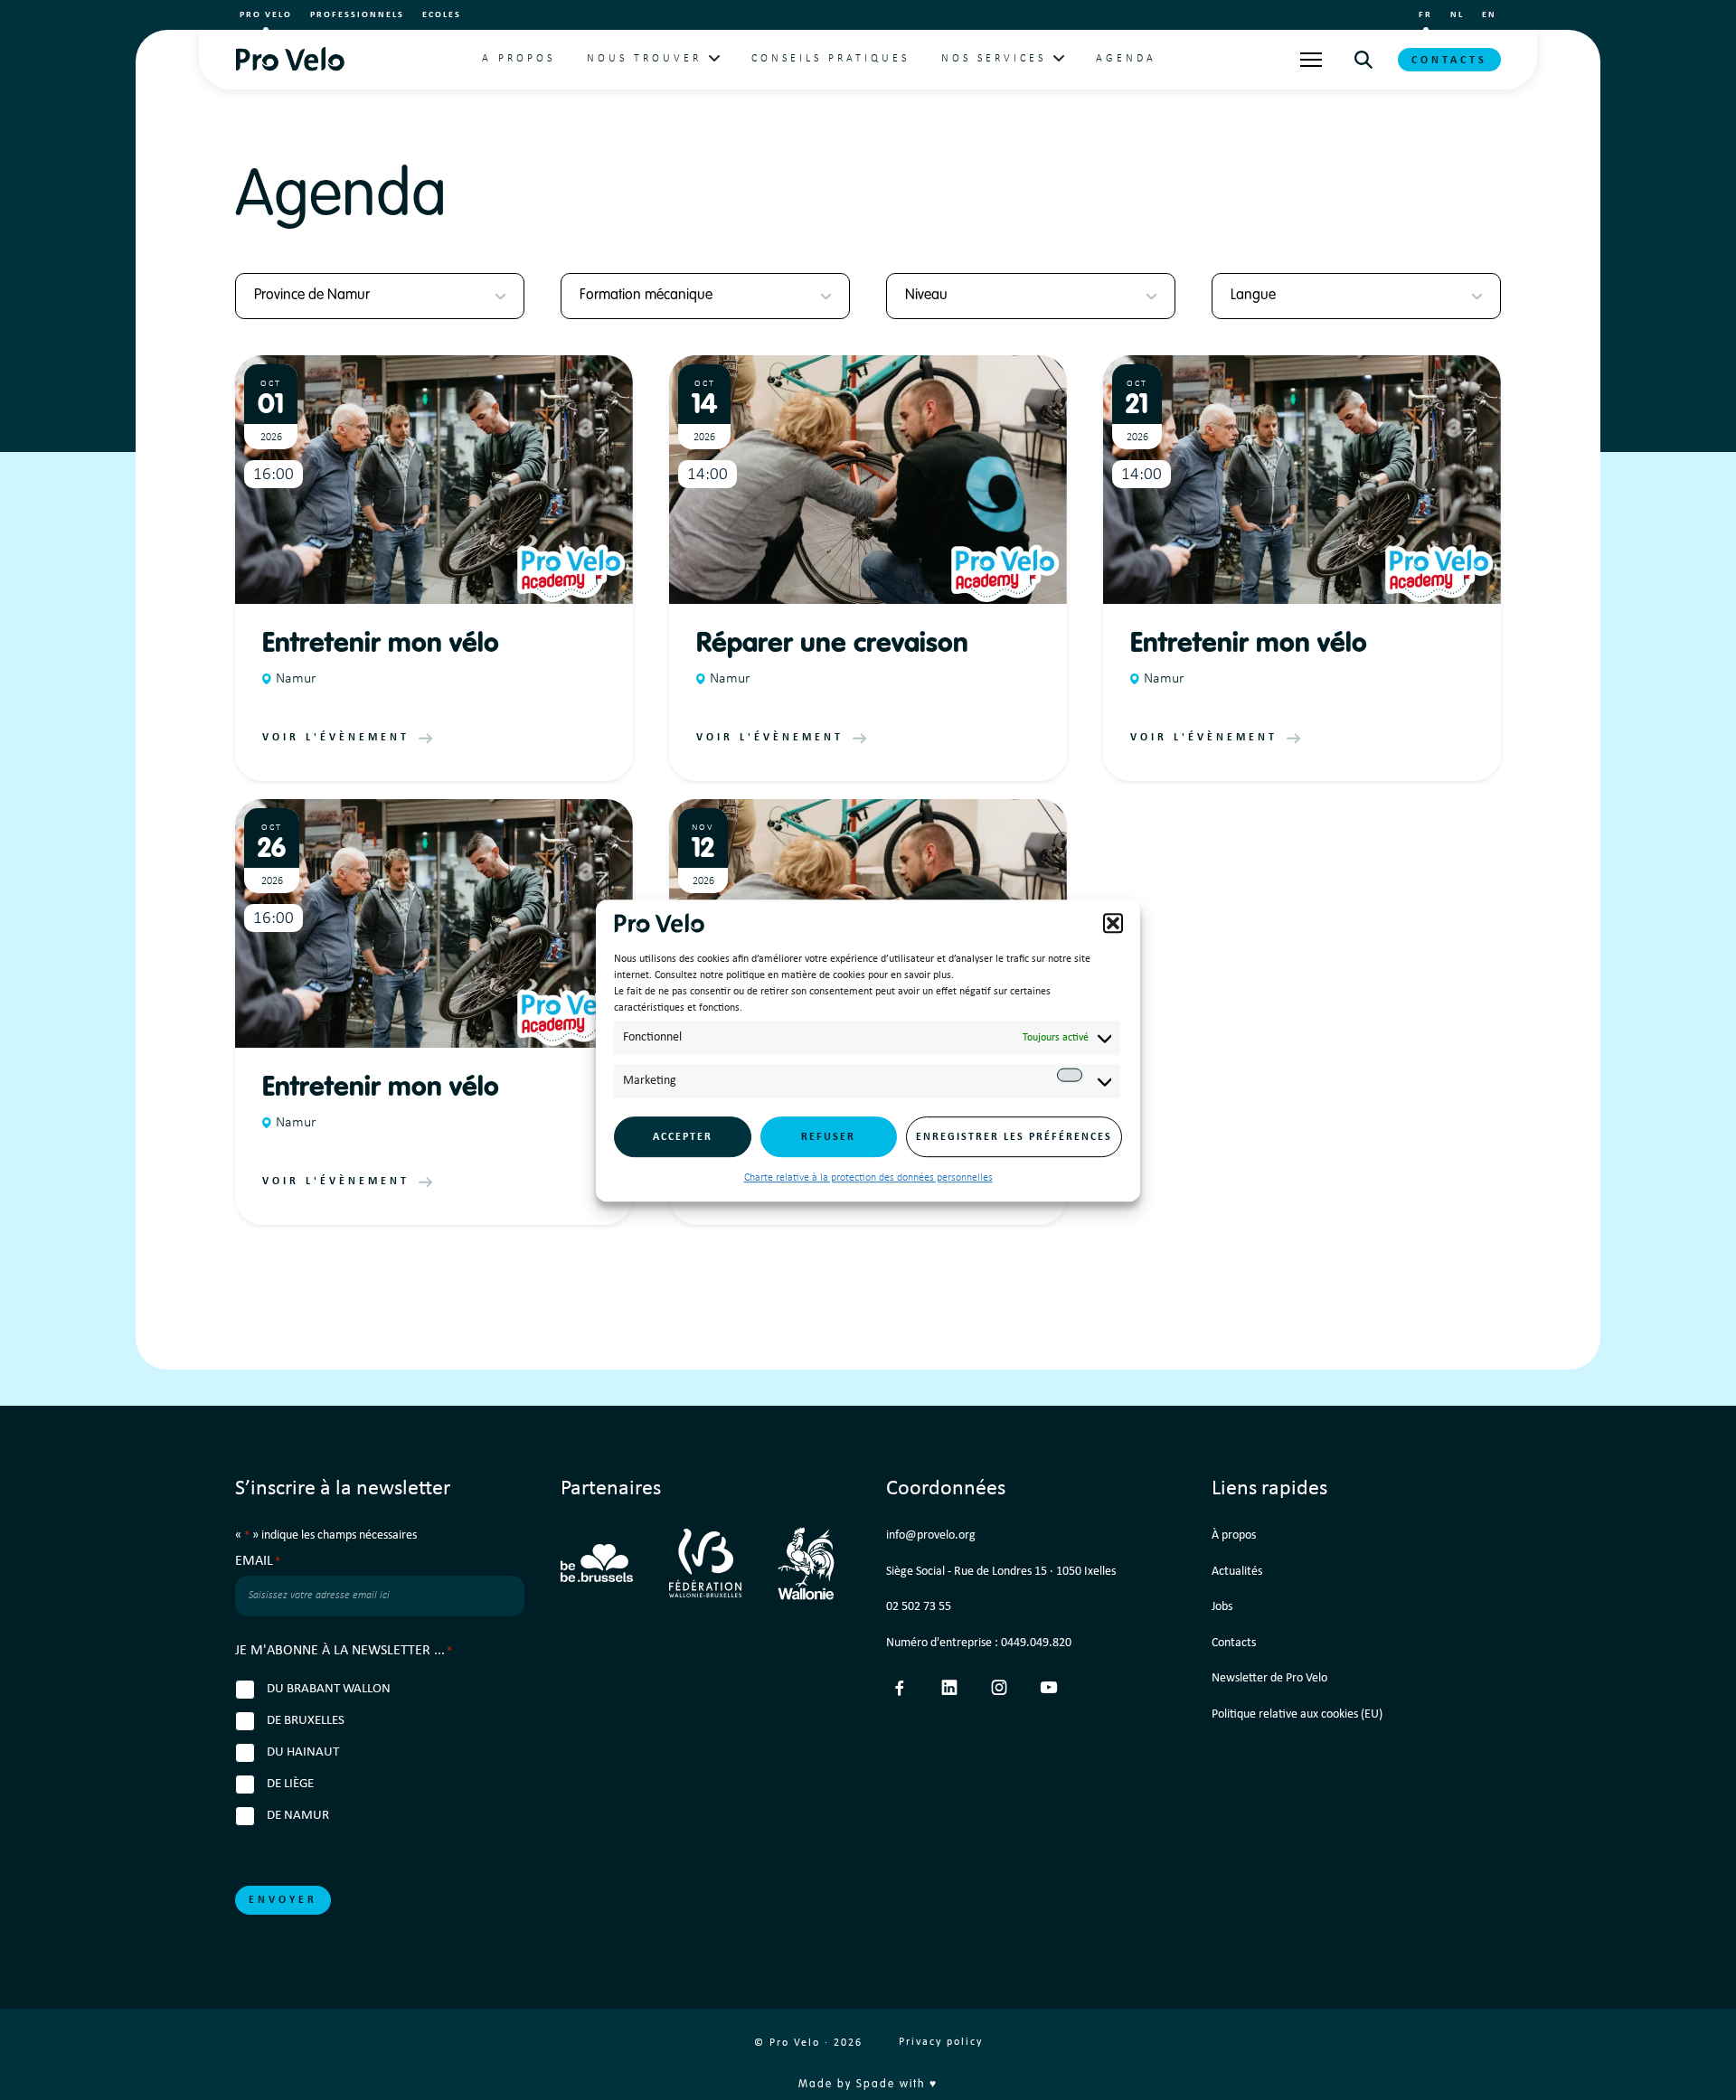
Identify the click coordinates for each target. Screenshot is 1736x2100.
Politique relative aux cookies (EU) (1297, 1714)
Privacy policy (941, 2042)
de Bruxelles (306, 1721)
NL (1457, 15)
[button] (1113, 923)
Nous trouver (644, 59)
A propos (519, 59)
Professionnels (357, 15)
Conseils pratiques (830, 59)
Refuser (828, 1136)
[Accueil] (290, 59)
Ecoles (442, 15)
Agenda (1126, 59)
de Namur (298, 1816)
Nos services (994, 59)
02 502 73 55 (919, 1607)
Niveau (926, 296)
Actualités (1237, 1572)
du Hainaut (303, 1752)
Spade (876, 2085)
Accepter (683, 1136)
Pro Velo (266, 15)
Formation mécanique (646, 296)
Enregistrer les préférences (1014, 1136)
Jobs (1222, 1607)
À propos (1234, 1535)
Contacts (1449, 61)
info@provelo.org (931, 1535)
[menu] (1311, 60)
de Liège (290, 1784)
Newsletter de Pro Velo (1269, 1678)
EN (1489, 15)
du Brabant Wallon (329, 1689)
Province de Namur (312, 296)
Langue (1253, 296)
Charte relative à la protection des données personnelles (868, 1178)
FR (1425, 15)
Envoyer (283, 1900)
